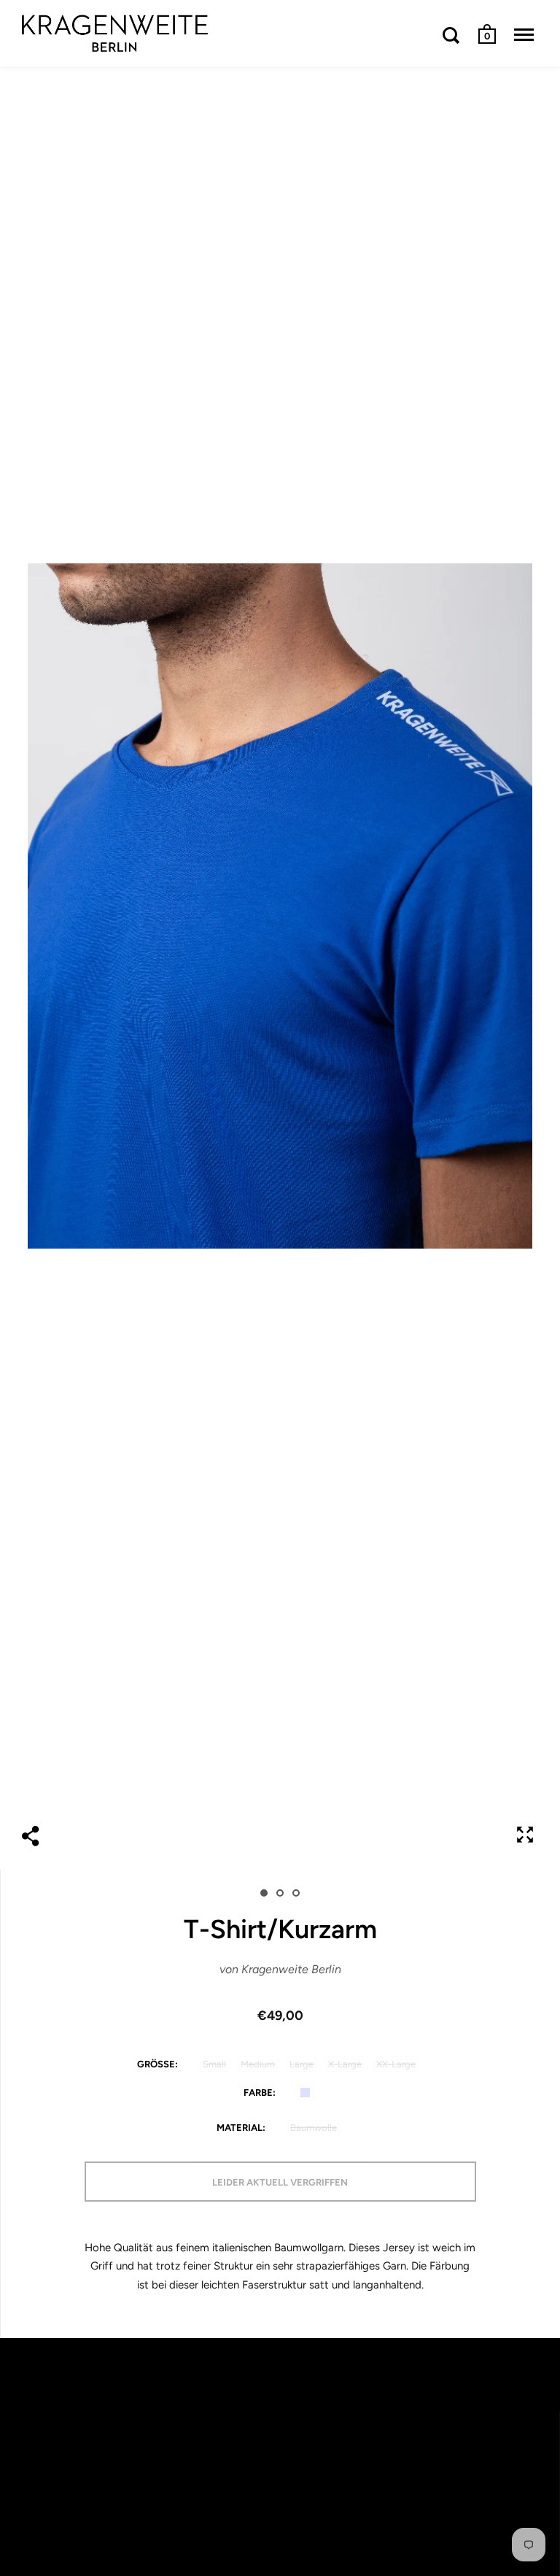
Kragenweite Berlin (291, 1969)
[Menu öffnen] (524, 35)
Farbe (258, 2093)
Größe (156, 2064)
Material (240, 2128)
